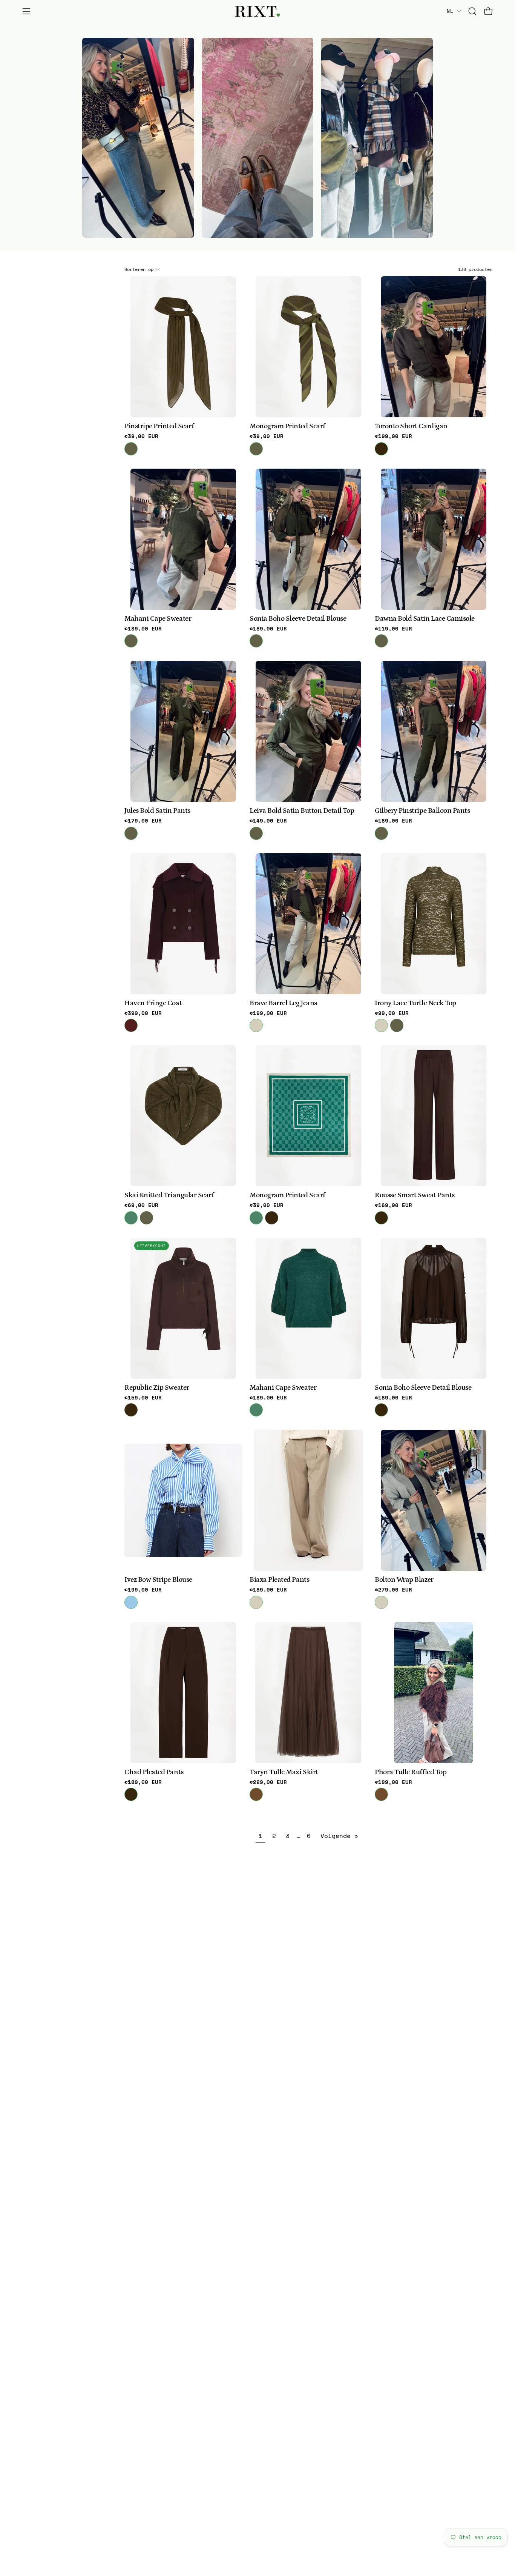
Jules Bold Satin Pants (157, 811)
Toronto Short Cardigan (411, 427)
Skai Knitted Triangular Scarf (169, 1196)
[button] (472, 11)
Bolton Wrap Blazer (404, 1580)
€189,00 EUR (143, 629)
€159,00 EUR (143, 1398)
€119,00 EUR (393, 629)
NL (450, 11)
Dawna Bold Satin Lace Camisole (425, 619)
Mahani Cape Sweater (158, 619)
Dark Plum (131, 1025)
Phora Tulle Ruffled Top (411, 1772)
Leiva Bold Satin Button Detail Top (302, 811)
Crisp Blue (131, 1602)
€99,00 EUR (392, 1013)
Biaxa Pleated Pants (279, 1580)
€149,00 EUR (268, 821)
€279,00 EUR (393, 1590)
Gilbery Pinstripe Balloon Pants (422, 811)
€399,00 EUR (143, 1013)
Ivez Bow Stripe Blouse (158, 1580)
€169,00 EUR (393, 1205)
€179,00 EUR (143, 821)
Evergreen (131, 1218)
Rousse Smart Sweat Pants (415, 1196)
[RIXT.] (257, 12)
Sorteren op (139, 269)
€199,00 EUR (393, 436)
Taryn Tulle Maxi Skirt (284, 1772)
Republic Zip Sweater (157, 1388)
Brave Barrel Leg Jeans (283, 1003)
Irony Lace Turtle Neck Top (415, 1003)
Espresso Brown (381, 449)
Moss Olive (131, 449)
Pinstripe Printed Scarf (159, 427)
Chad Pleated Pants (154, 1772)
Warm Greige (256, 1025)
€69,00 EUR (141, 1205)
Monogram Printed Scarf (287, 427)
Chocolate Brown (256, 1794)
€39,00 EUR (141, 436)
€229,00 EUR (268, 1782)
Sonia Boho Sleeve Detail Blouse (298, 619)
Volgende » (339, 1836)
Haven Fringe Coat (153, 1003)
